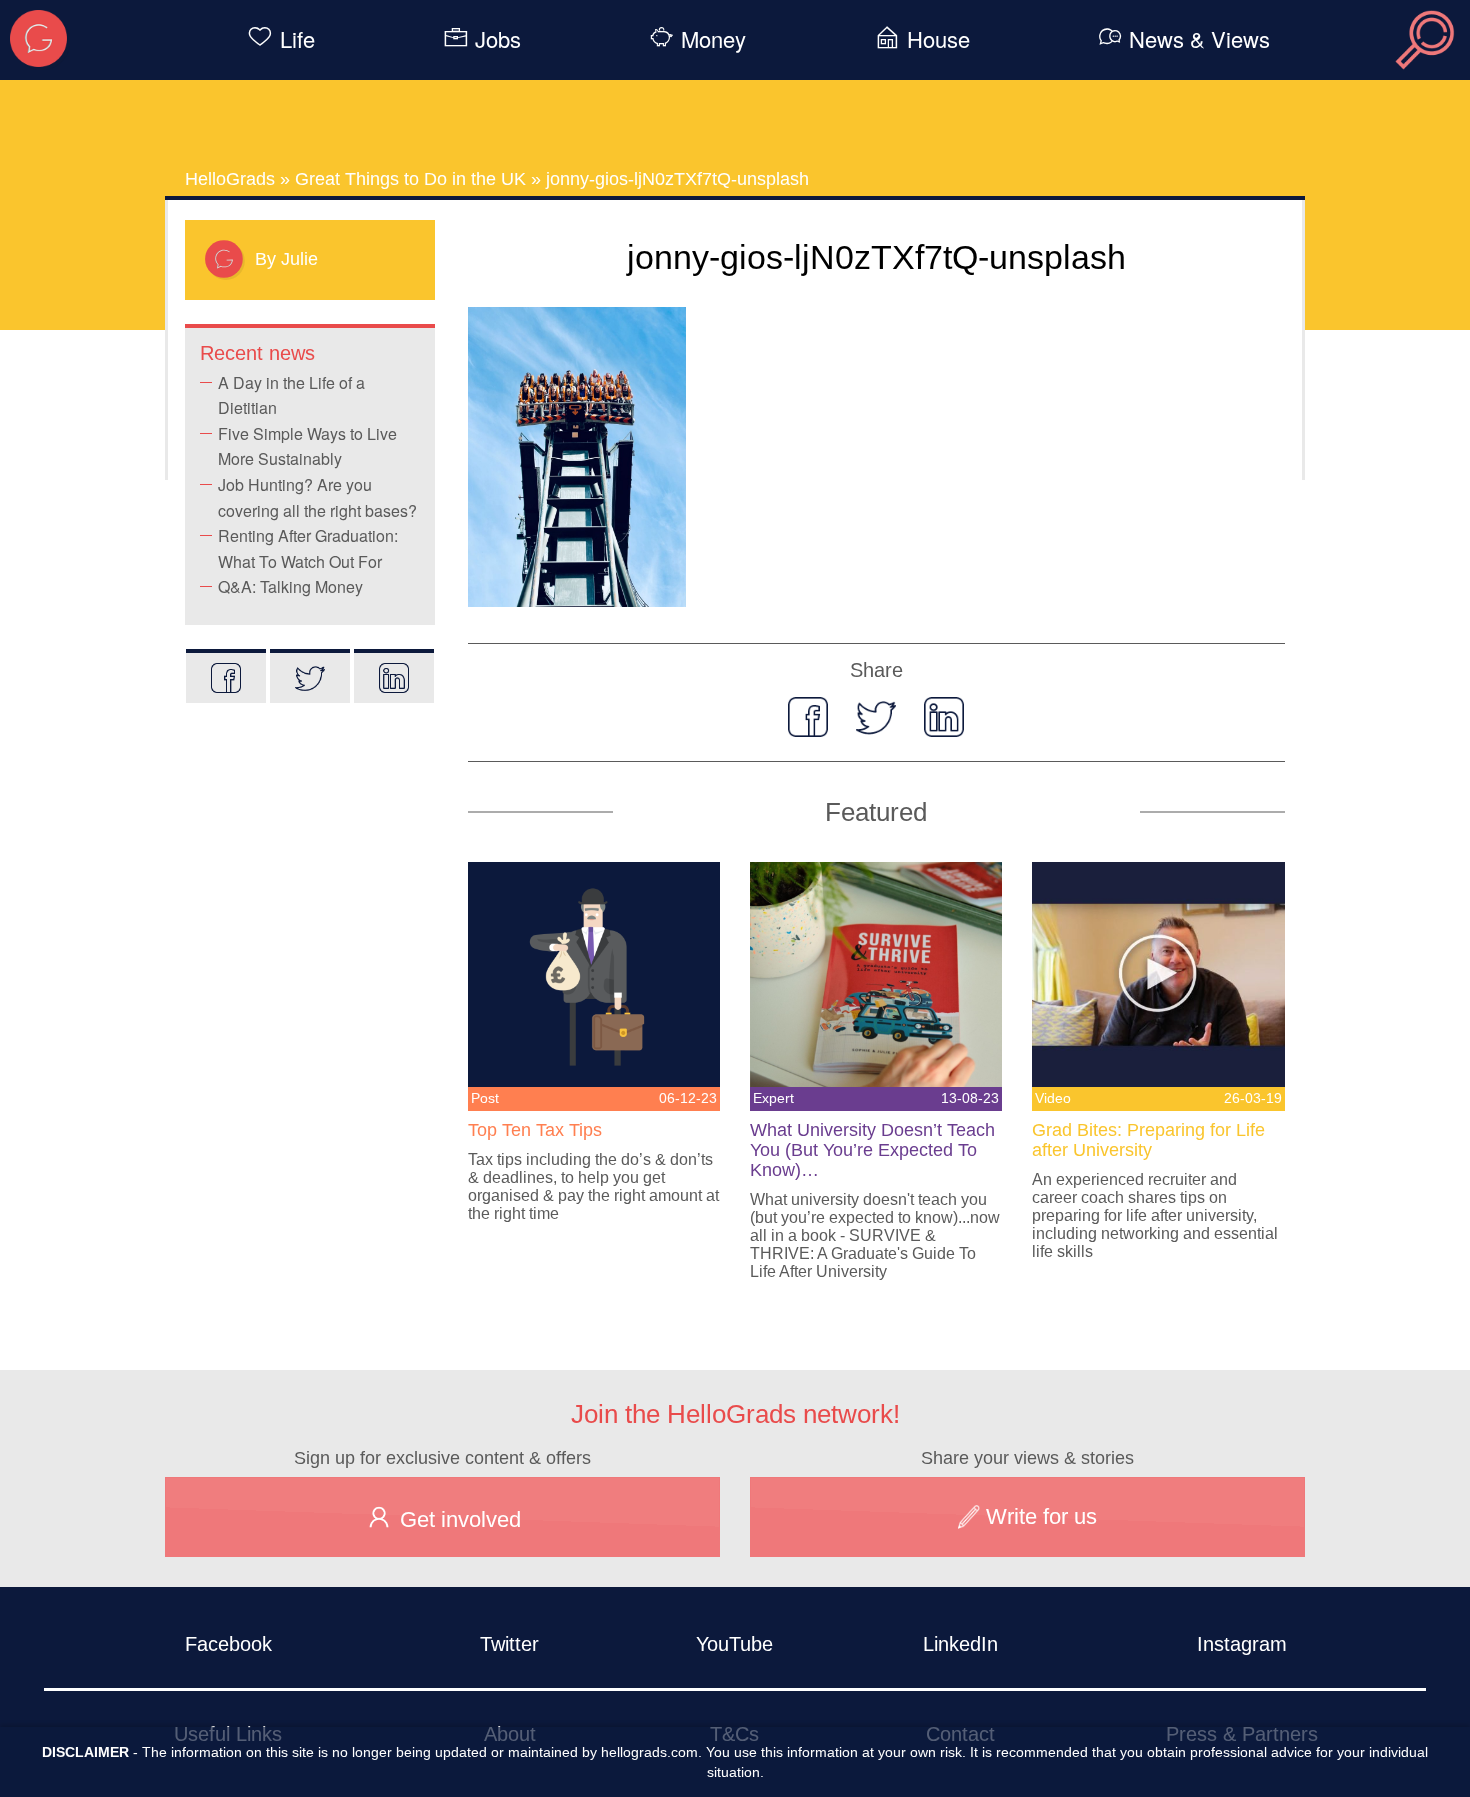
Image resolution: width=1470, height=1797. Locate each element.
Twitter (509, 1644)
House (938, 38)
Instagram (1242, 1644)
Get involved (457, 1519)
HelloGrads (230, 179)
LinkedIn (960, 1644)
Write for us (1038, 1516)
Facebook (228, 1644)
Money (713, 38)
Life (297, 38)
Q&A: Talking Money (290, 586)
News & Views (1199, 38)
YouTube (734, 1644)
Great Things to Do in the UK (410, 179)
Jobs (498, 38)
